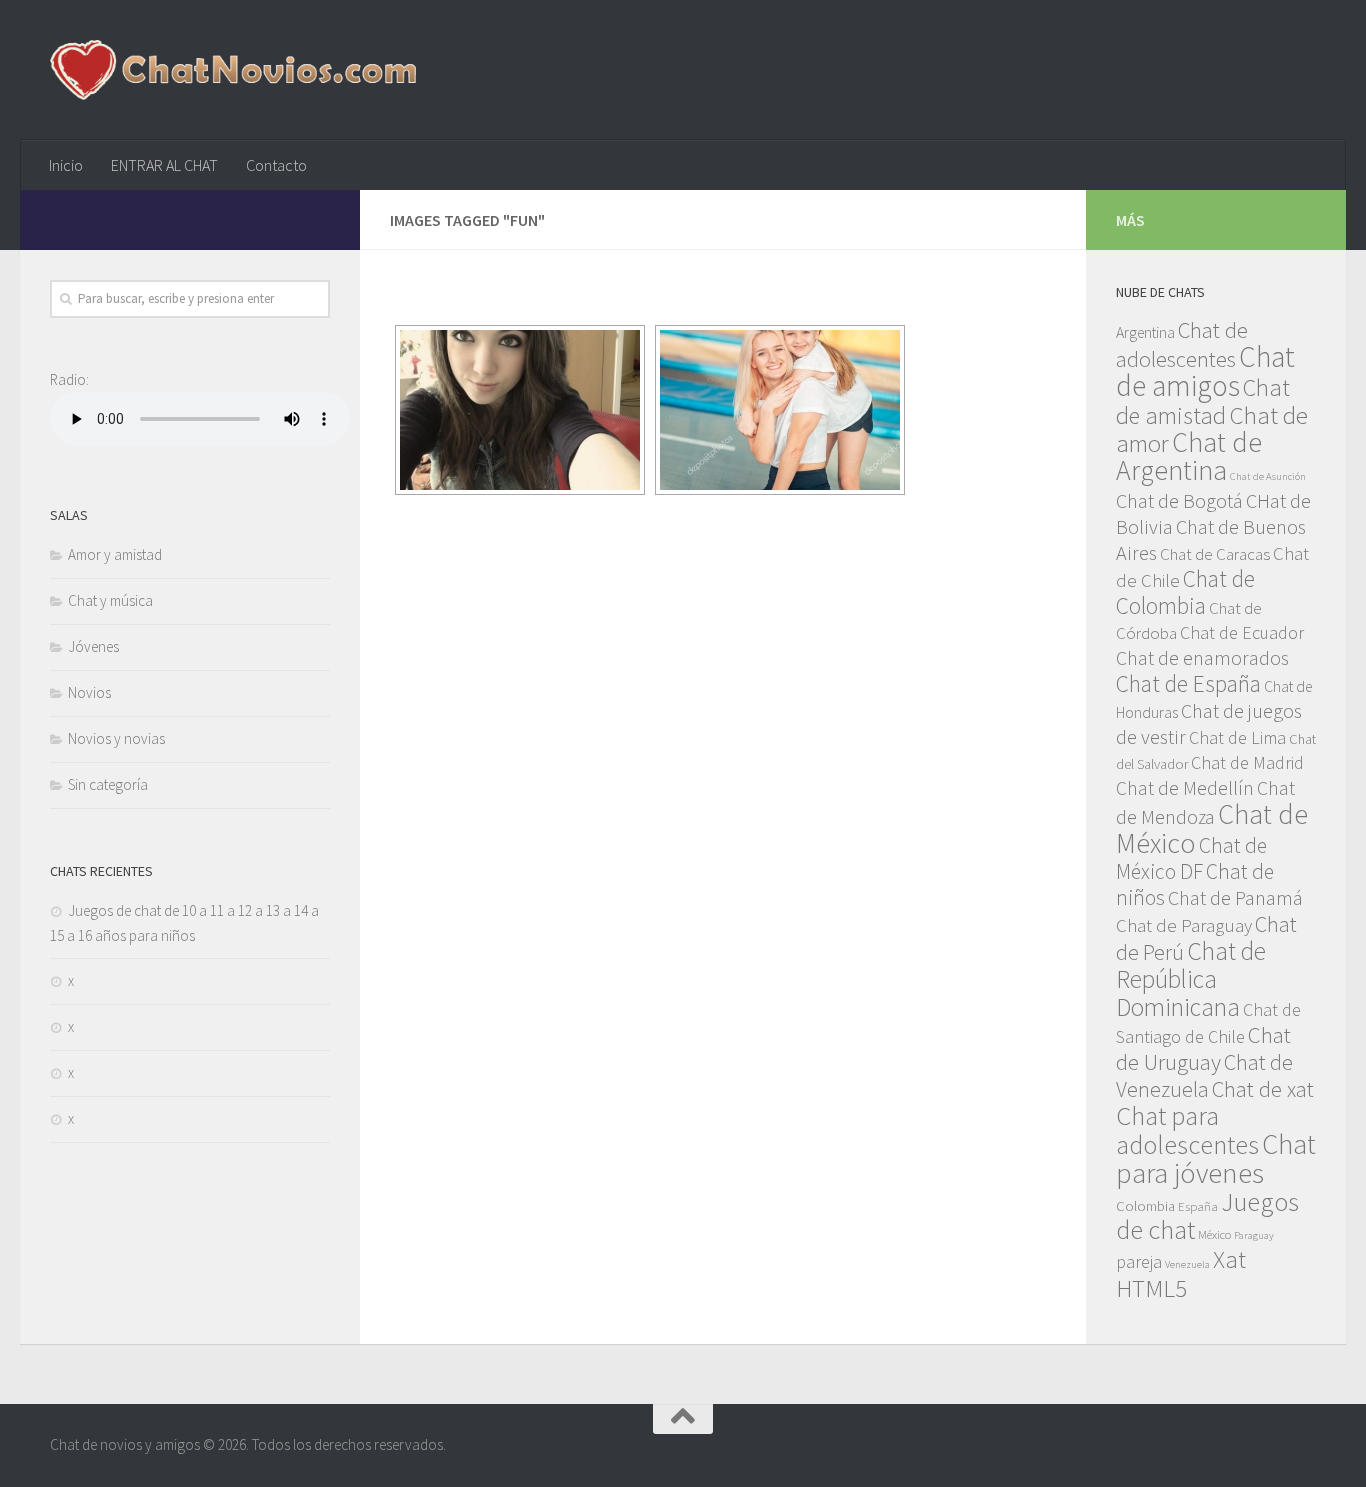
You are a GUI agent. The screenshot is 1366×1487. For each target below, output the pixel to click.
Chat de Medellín (1185, 788)
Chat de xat (1263, 1089)
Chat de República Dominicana (1191, 979)
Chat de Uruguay (1203, 1048)
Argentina (1145, 332)
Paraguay (1254, 1235)
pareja (1139, 1261)
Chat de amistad (1203, 401)
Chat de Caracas (1215, 554)
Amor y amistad (115, 554)
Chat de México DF (1191, 858)
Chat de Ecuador (1242, 632)
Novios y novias (116, 738)
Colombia (1145, 1206)
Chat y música (110, 600)
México (1214, 1234)
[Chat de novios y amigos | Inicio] (233, 70)
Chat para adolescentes (1187, 1130)
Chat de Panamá (1235, 898)
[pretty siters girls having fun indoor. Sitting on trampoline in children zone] (780, 410)
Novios (89, 692)
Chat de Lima (1237, 737)
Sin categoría (108, 784)
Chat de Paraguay (1184, 925)
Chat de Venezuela (1204, 1075)
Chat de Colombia (1185, 592)
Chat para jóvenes (1216, 1158)
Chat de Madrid (1247, 762)
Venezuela (1187, 1264)
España (1198, 1206)
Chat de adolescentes (1182, 344)
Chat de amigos (1205, 371)
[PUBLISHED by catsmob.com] (520, 410)
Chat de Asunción (1268, 476)
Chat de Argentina (1189, 456)
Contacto (276, 165)
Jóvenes (93, 646)
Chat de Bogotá (1179, 501)
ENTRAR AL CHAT (164, 165)
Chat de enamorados (1202, 658)
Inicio (66, 165)
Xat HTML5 (1181, 1274)
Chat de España (1188, 683)
